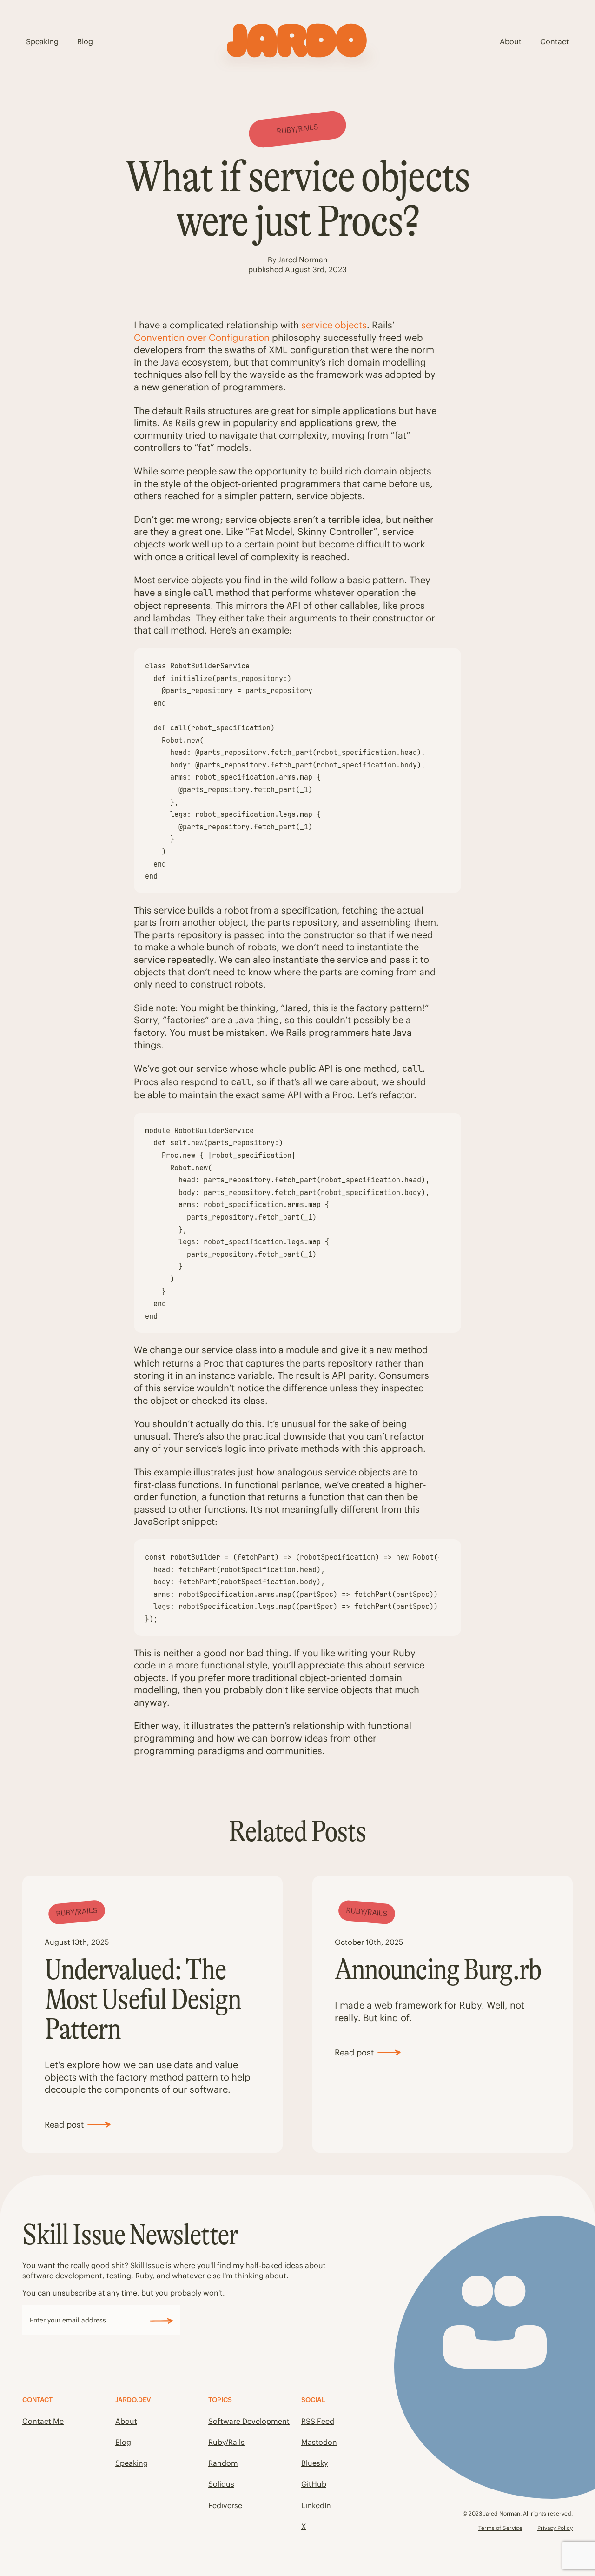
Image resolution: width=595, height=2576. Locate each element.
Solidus (221, 2484)
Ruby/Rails (226, 2442)
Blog (85, 41)
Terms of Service (500, 2528)
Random (223, 2463)
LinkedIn (316, 2505)
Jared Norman (303, 260)
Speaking (42, 41)
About (511, 41)
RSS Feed (318, 2421)
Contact (555, 41)
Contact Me (43, 2421)
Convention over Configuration (202, 337)
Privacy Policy (555, 2528)
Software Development (249, 2421)
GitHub (314, 2484)
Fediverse (225, 2505)
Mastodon (319, 2442)
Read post (64, 2125)
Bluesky (314, 2463)
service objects (334, 325)
